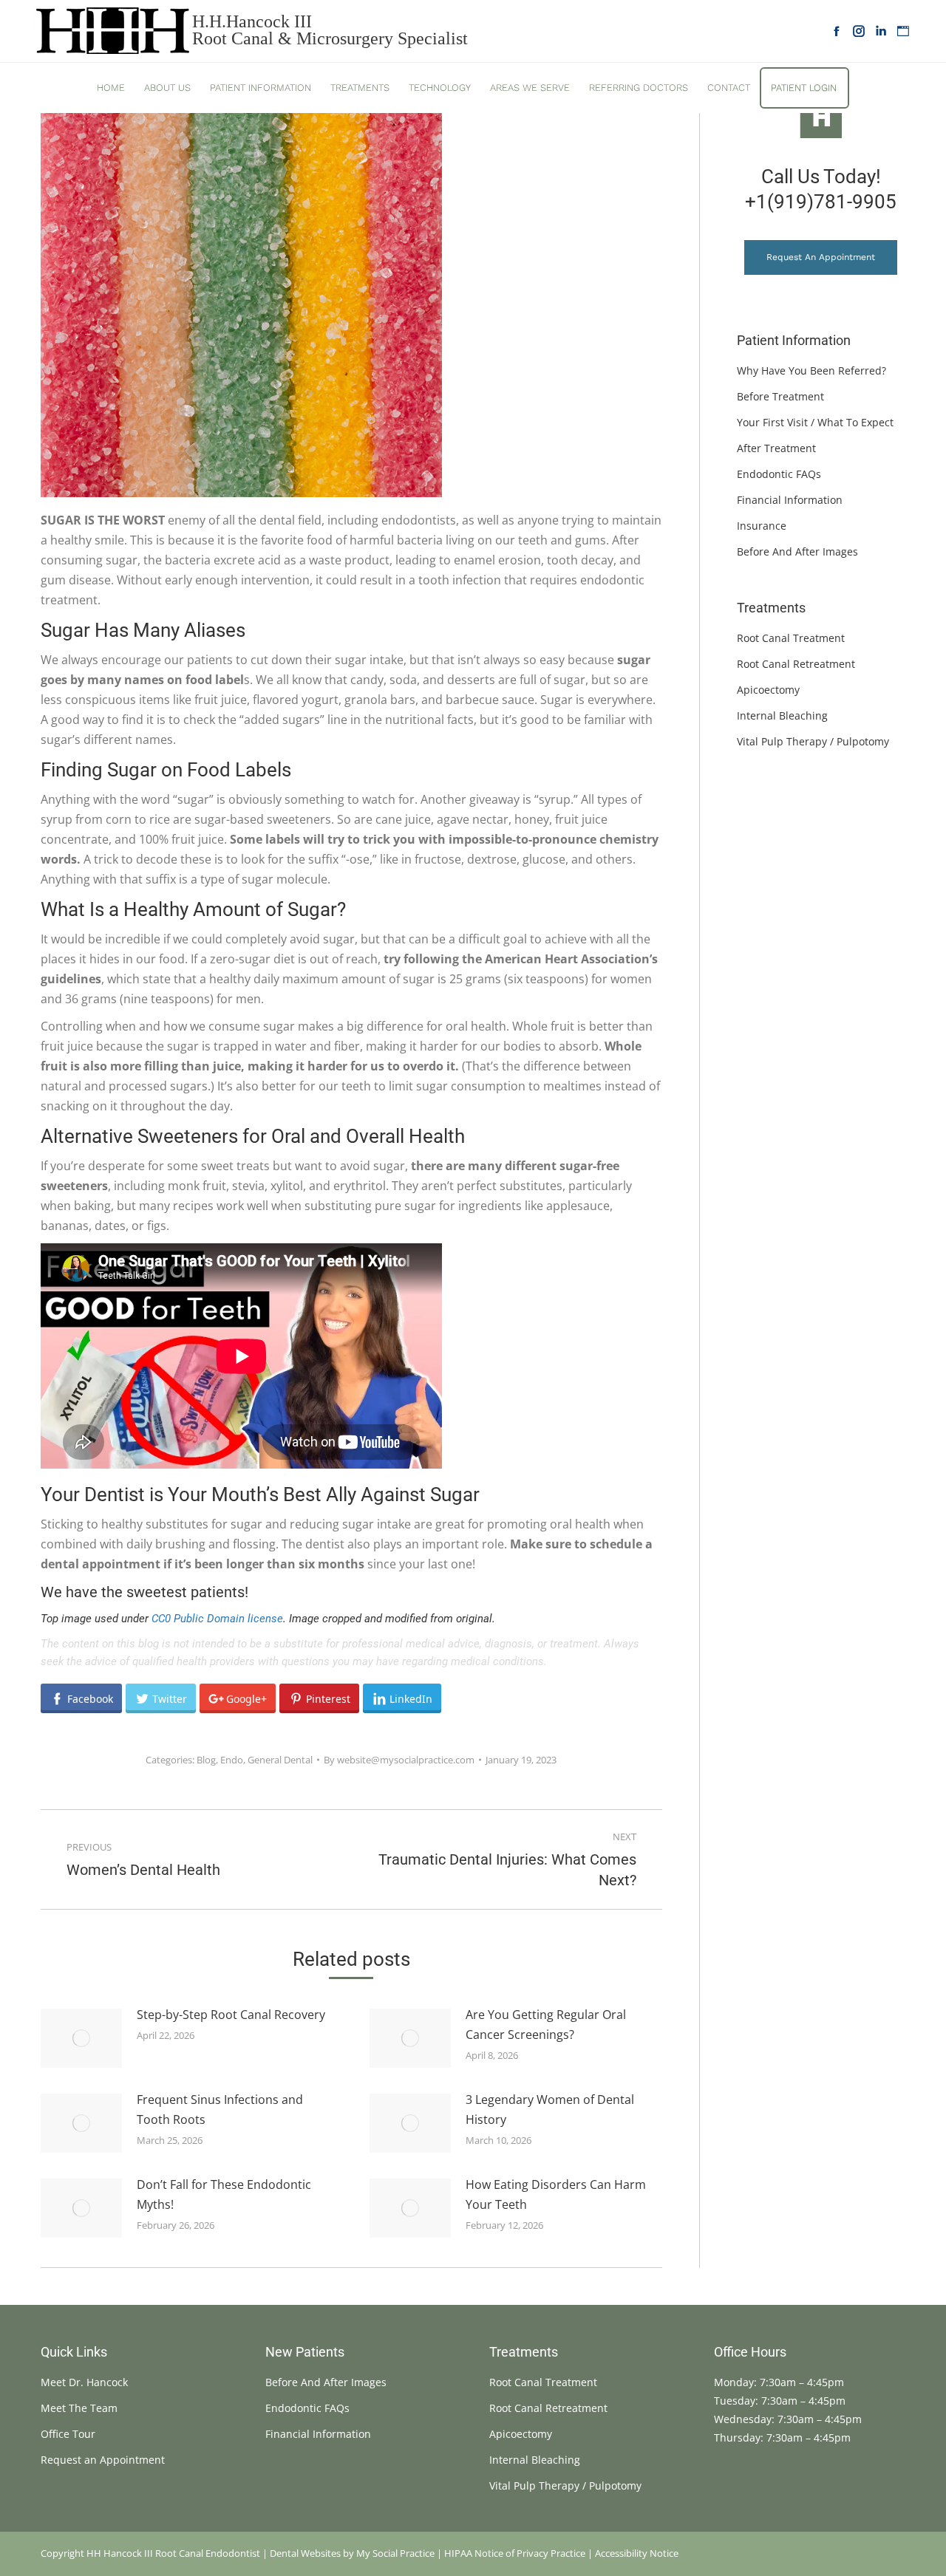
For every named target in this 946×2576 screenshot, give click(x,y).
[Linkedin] (881, 31)
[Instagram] (859, 31)
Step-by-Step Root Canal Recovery (231, 2015)
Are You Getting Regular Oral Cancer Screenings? (546, 2025)
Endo (232, 1760)
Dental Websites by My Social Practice (352, 2553)
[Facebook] (837, 31)
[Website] (903, 31)
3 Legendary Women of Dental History (550, 2109)
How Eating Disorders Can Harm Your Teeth (556, 2194)
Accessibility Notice (637, 2553)
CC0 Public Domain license (217, 1619)
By (399, 1760)
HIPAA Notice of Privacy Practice (515, 2553)
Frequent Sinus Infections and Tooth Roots (220, 2109)
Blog (206, 1760)
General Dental (280, 1760)
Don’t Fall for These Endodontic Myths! (224, 2194)
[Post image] (81, 2038)
